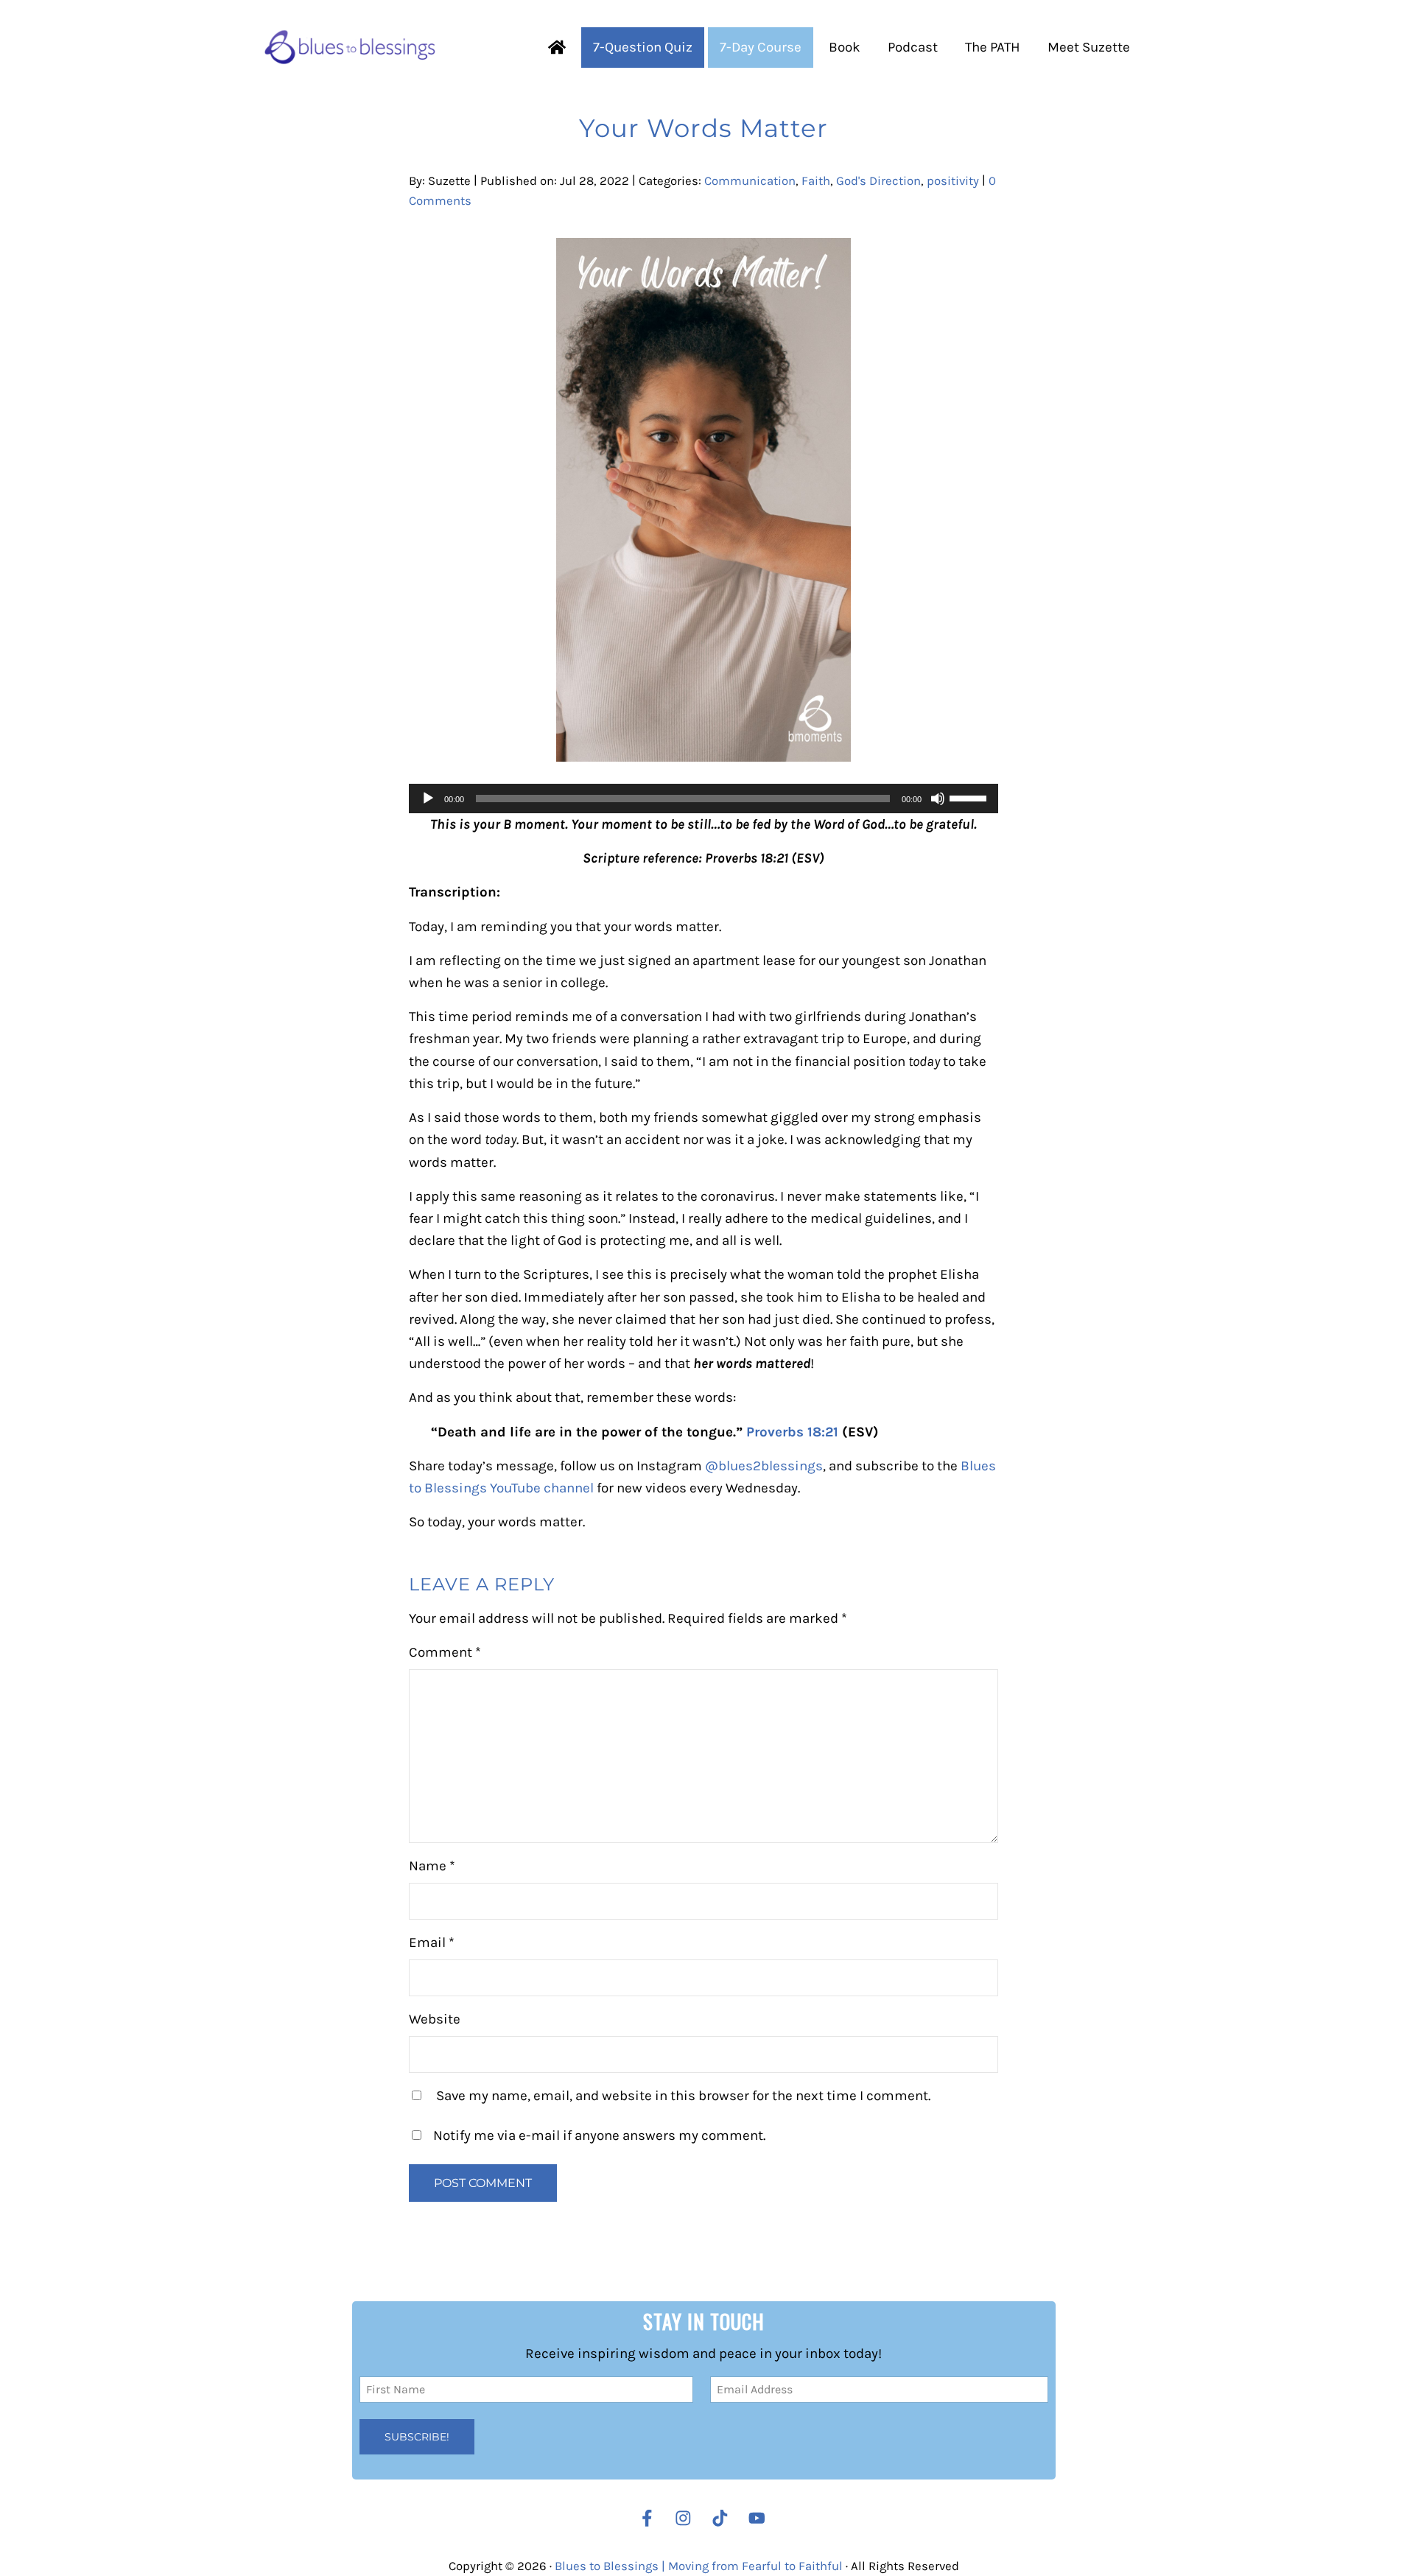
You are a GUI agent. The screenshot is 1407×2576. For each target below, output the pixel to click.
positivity (953, 181)
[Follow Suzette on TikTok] (724, 2518)
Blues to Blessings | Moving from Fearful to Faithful (699, 2565)
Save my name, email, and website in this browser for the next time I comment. (683, 2096)
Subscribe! (417, 2436)
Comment (445, 1652)
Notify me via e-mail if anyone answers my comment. (599, 2135)
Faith (816, 181)
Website (435, 2019)
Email (432, 1942)
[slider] (970, 797)
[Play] (428, 799)
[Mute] (938, 799)
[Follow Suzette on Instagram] (687, 2518)
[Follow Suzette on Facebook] (647, 2518)
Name (432, 1866)
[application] (703, 799)
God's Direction (878, 181)
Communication (750, 181)
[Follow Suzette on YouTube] (761, 2518)
